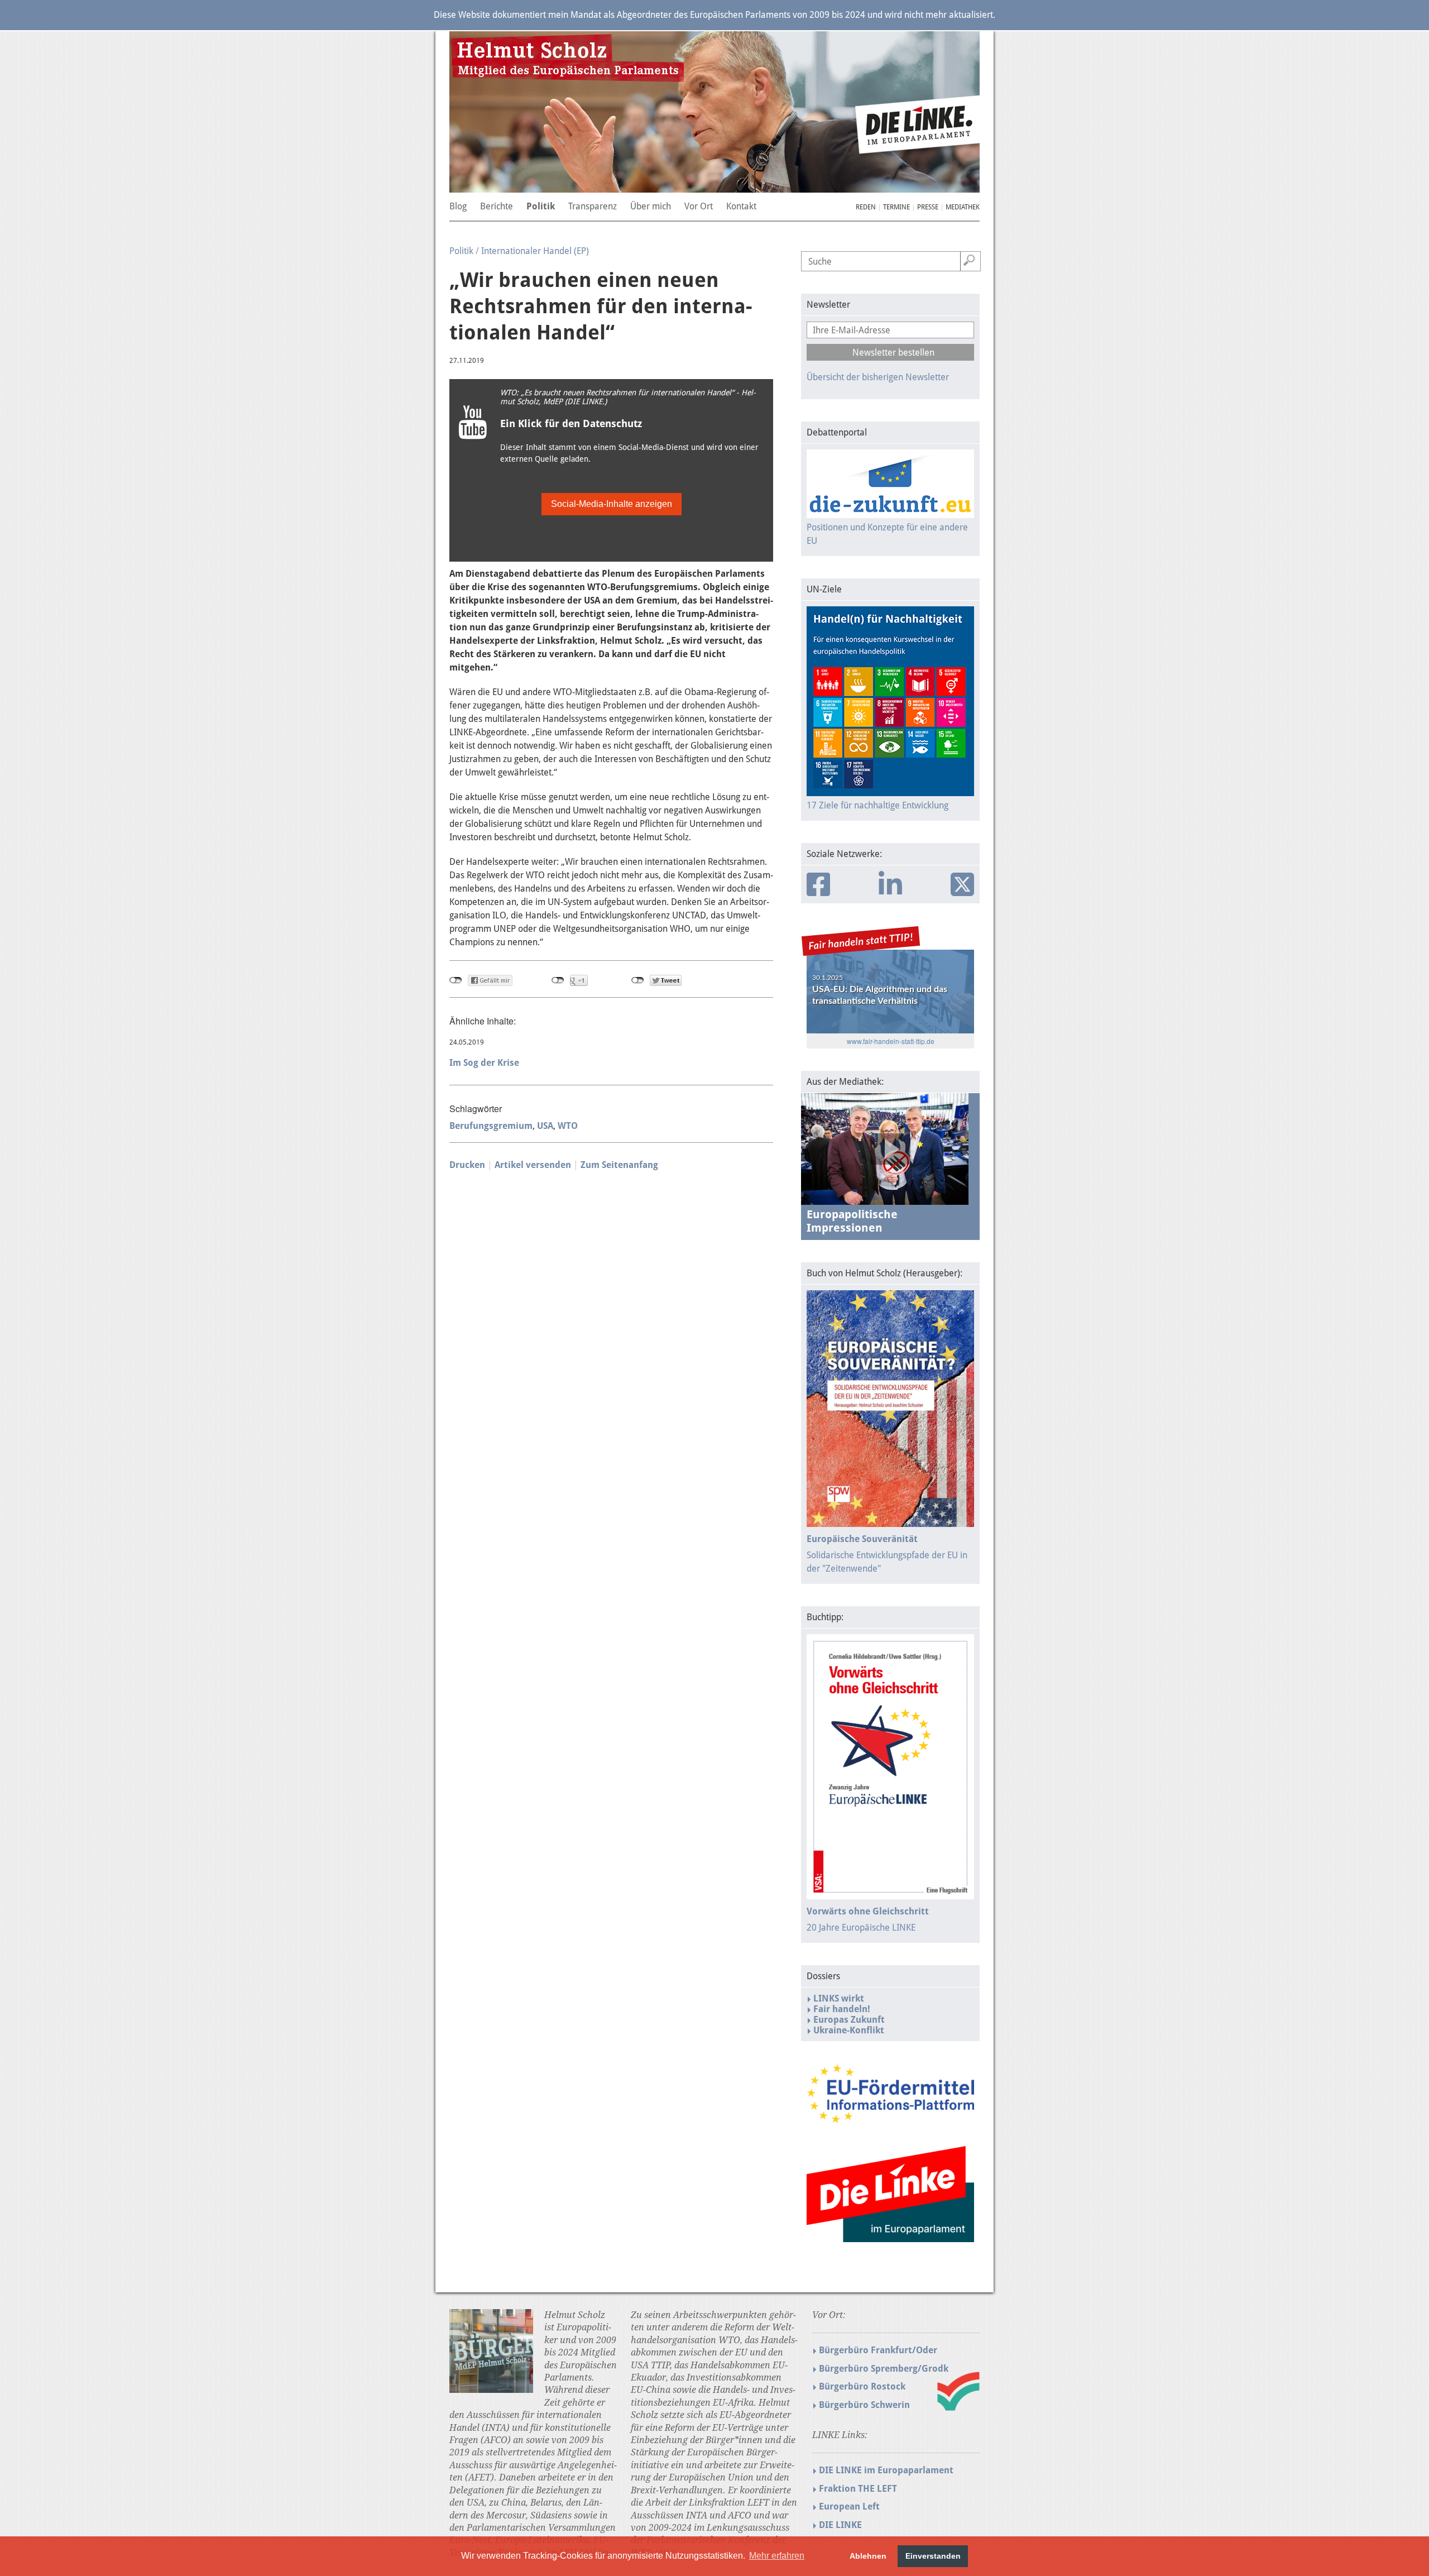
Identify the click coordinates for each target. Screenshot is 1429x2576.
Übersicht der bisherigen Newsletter (878, 377)
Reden (866, 207)
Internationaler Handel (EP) (535, 251)
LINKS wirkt (839, 1998)
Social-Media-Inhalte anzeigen (612, 504)
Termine (896, 207)
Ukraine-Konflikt (849, 2030)
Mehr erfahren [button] (777, 2556)
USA (545, 1126)
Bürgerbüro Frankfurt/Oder (878, 2350)
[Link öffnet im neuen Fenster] (890, 2118)
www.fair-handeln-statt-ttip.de (891, 1041)
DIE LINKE (840, 2525)
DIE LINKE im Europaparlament (886, 2470)
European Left (849, 2506)
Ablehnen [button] (868, 2556)
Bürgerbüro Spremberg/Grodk (884, 2369)
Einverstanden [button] (933, 2556)
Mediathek (963, 207)
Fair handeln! (842, 2009)
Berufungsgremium (491, 1126)
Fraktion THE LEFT (858, 2489)
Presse (928, 207)
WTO (568, 1126)
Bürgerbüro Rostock (862, 2386)
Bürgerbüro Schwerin (864, 2405)
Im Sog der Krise (484, 1063)
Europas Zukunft (849, 2020)
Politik (461, 251)
